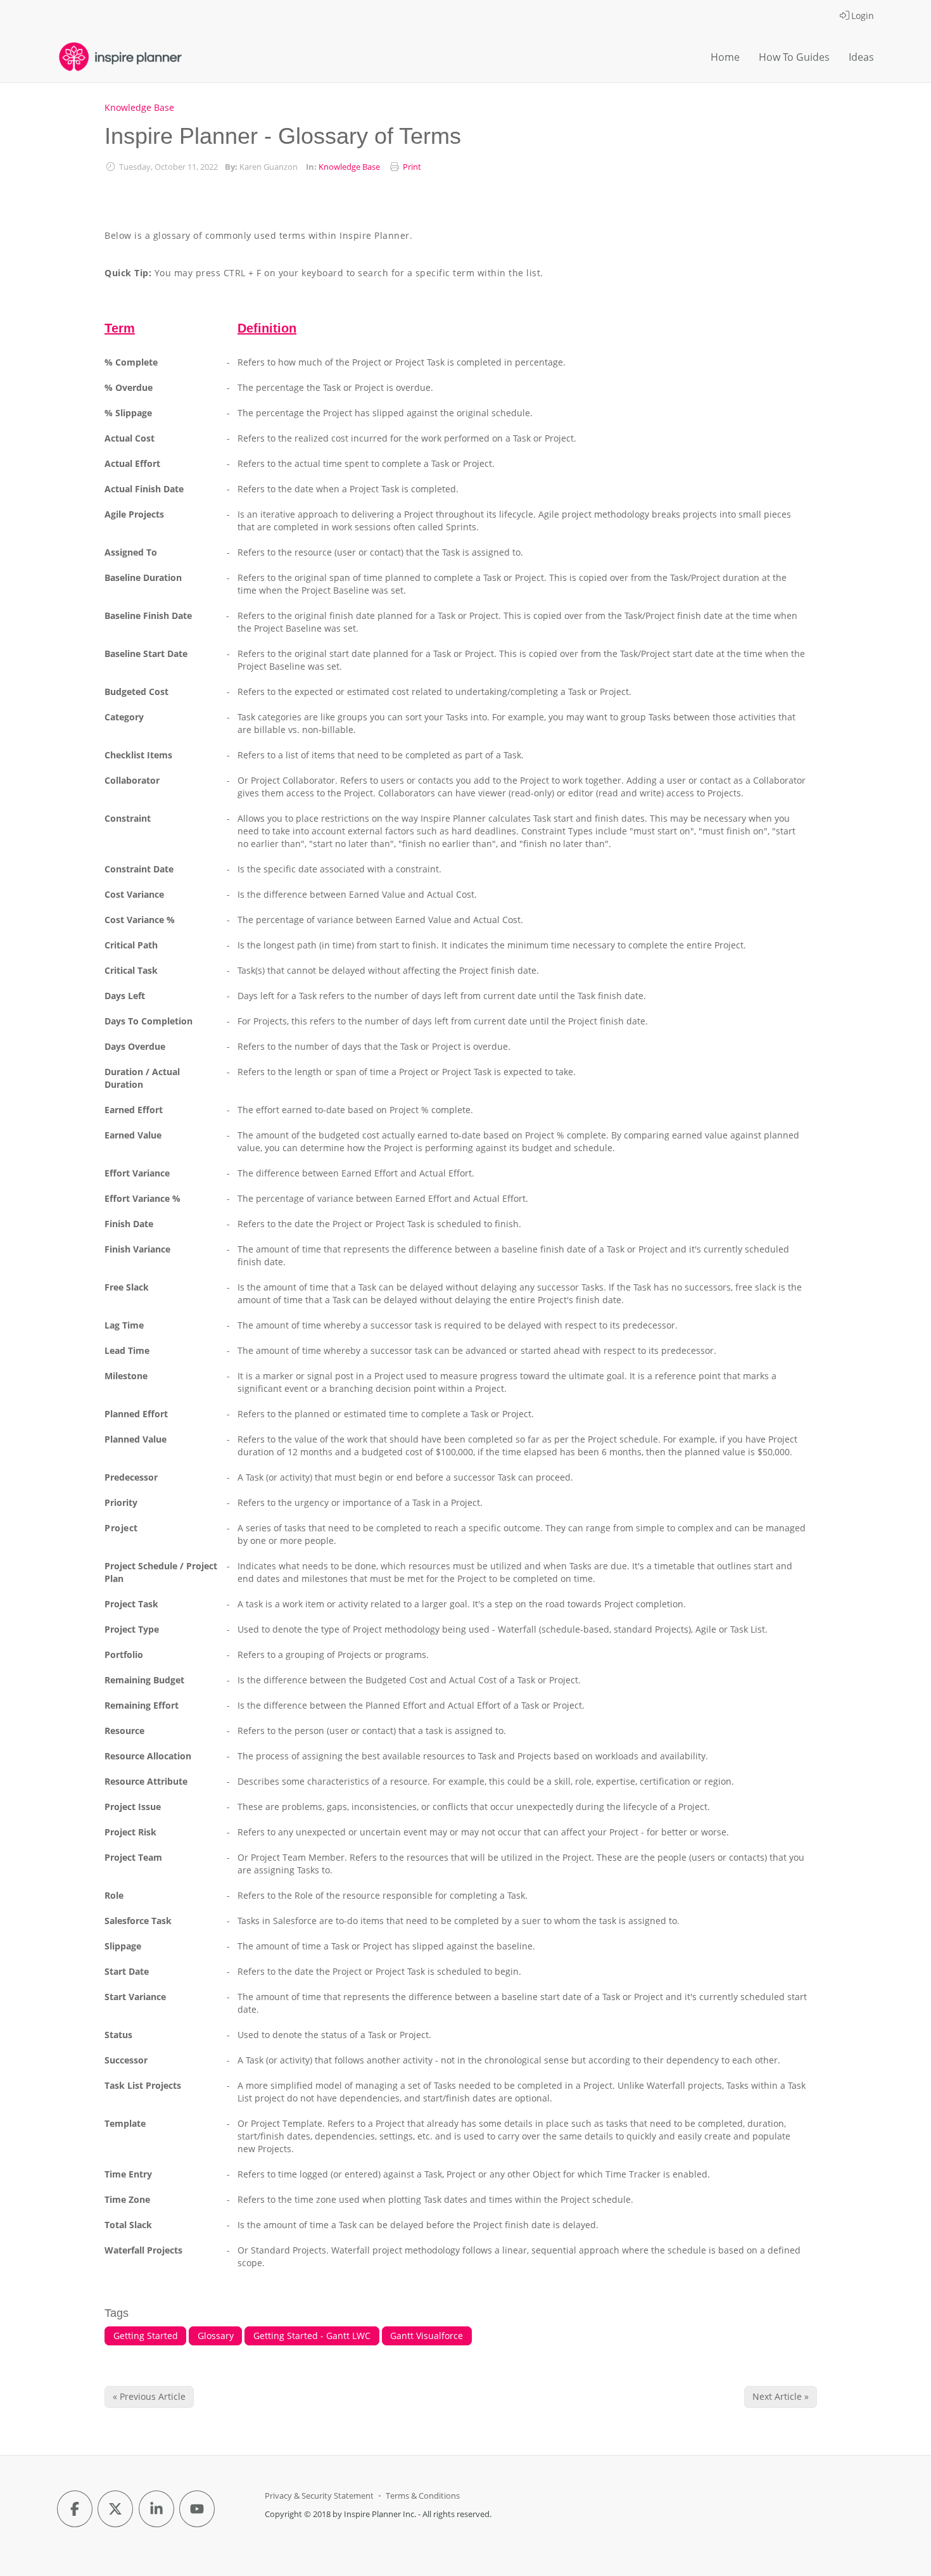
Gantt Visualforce (427, 2336)
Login (863, 16)
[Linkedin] (156, 2509)
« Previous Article (149, 2396)
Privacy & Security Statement (319, 2496)
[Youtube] (197, 2509)
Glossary (216, 2336)
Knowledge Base (139, 107)
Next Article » (781, 2396)
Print (412, 167)
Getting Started (146, 2336)
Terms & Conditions (423, 2496)
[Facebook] (75, 2509)
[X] (115, 2509)
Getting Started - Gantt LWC (312, 2336)
